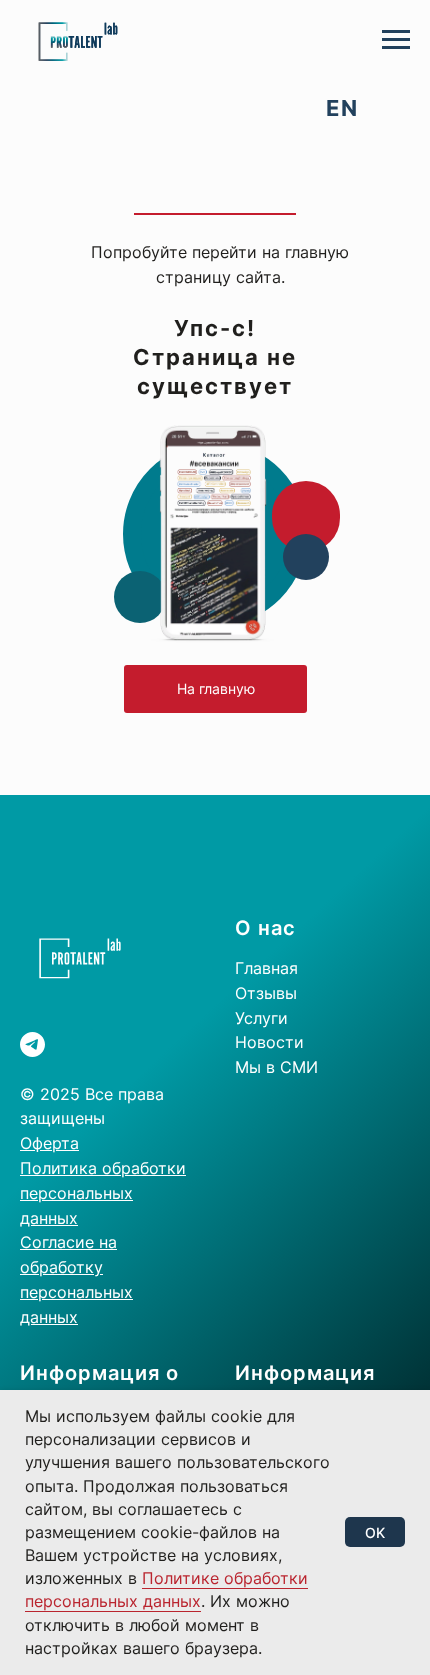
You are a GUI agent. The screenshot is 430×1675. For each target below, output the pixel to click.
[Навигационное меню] (396, 40)
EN (342, 108)
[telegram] (32, 1044)
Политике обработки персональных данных (166, 1589)
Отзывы (266, 993)
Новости (269, 1042)
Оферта (49, 1143)
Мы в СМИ (276, 1067)
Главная (266, 968)
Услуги (261, 1018)
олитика (67, 1168)
